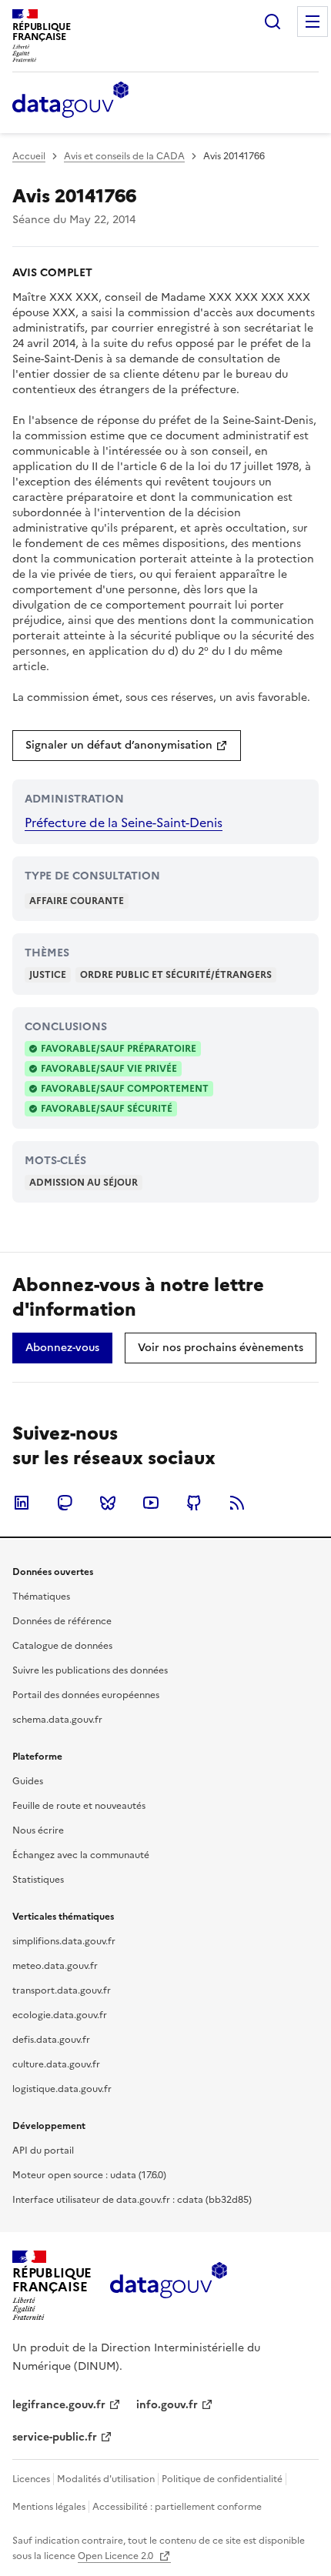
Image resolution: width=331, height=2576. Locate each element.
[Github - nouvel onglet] (194, 1503)
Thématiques (41, 1597)
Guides (28, 1781)
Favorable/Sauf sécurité (107, 1109)
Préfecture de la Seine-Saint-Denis (124, 823)
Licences (31, 2479)
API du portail (43, 2151)
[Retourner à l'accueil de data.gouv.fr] (70, 101)
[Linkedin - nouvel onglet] (22, 1503)
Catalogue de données (62, 1646)
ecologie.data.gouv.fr (60, 2015)
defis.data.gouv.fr (51, 2040)
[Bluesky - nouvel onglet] (108, 1503)
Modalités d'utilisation (106, 2479)
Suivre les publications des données (90, 1670)
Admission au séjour (84, 1183)
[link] (127, 746)
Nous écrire (38, 1830)
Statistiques (38, 1880)
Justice (48, 975)
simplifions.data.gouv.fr (64, 1941)
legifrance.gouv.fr (59, 2405)
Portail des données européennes (86, 1695)
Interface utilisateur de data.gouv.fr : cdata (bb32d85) (132, 2200)
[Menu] (313, 22)
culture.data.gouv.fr (56, 2064)
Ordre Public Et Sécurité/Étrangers (176, 975)
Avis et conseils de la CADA (124, 156)
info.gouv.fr (167, 2405)
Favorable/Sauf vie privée (109, 1069)
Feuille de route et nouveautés (79, 1806)
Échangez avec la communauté (81, 1855)
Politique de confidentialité (222, 2479)
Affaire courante (77, 901)
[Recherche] (272, 22)
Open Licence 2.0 (117, 2556)
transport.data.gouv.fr (62, 1990)
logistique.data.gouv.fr (62, 2089)
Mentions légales (49, 2507)
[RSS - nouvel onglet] (237, 1503)
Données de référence (62, 1621)
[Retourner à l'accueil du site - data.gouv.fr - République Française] (168, 2286)
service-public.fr (55, 2437)
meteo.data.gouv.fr (55, 1966)
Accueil (29, 156)
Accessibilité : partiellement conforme (177, 2507)
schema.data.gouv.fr (57, 1720)
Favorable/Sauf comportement (125, 1089)
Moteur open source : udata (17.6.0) (89, 2175)
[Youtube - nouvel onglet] (151, 1503)
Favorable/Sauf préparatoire (119, 1049)
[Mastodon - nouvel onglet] (65, 1503)
